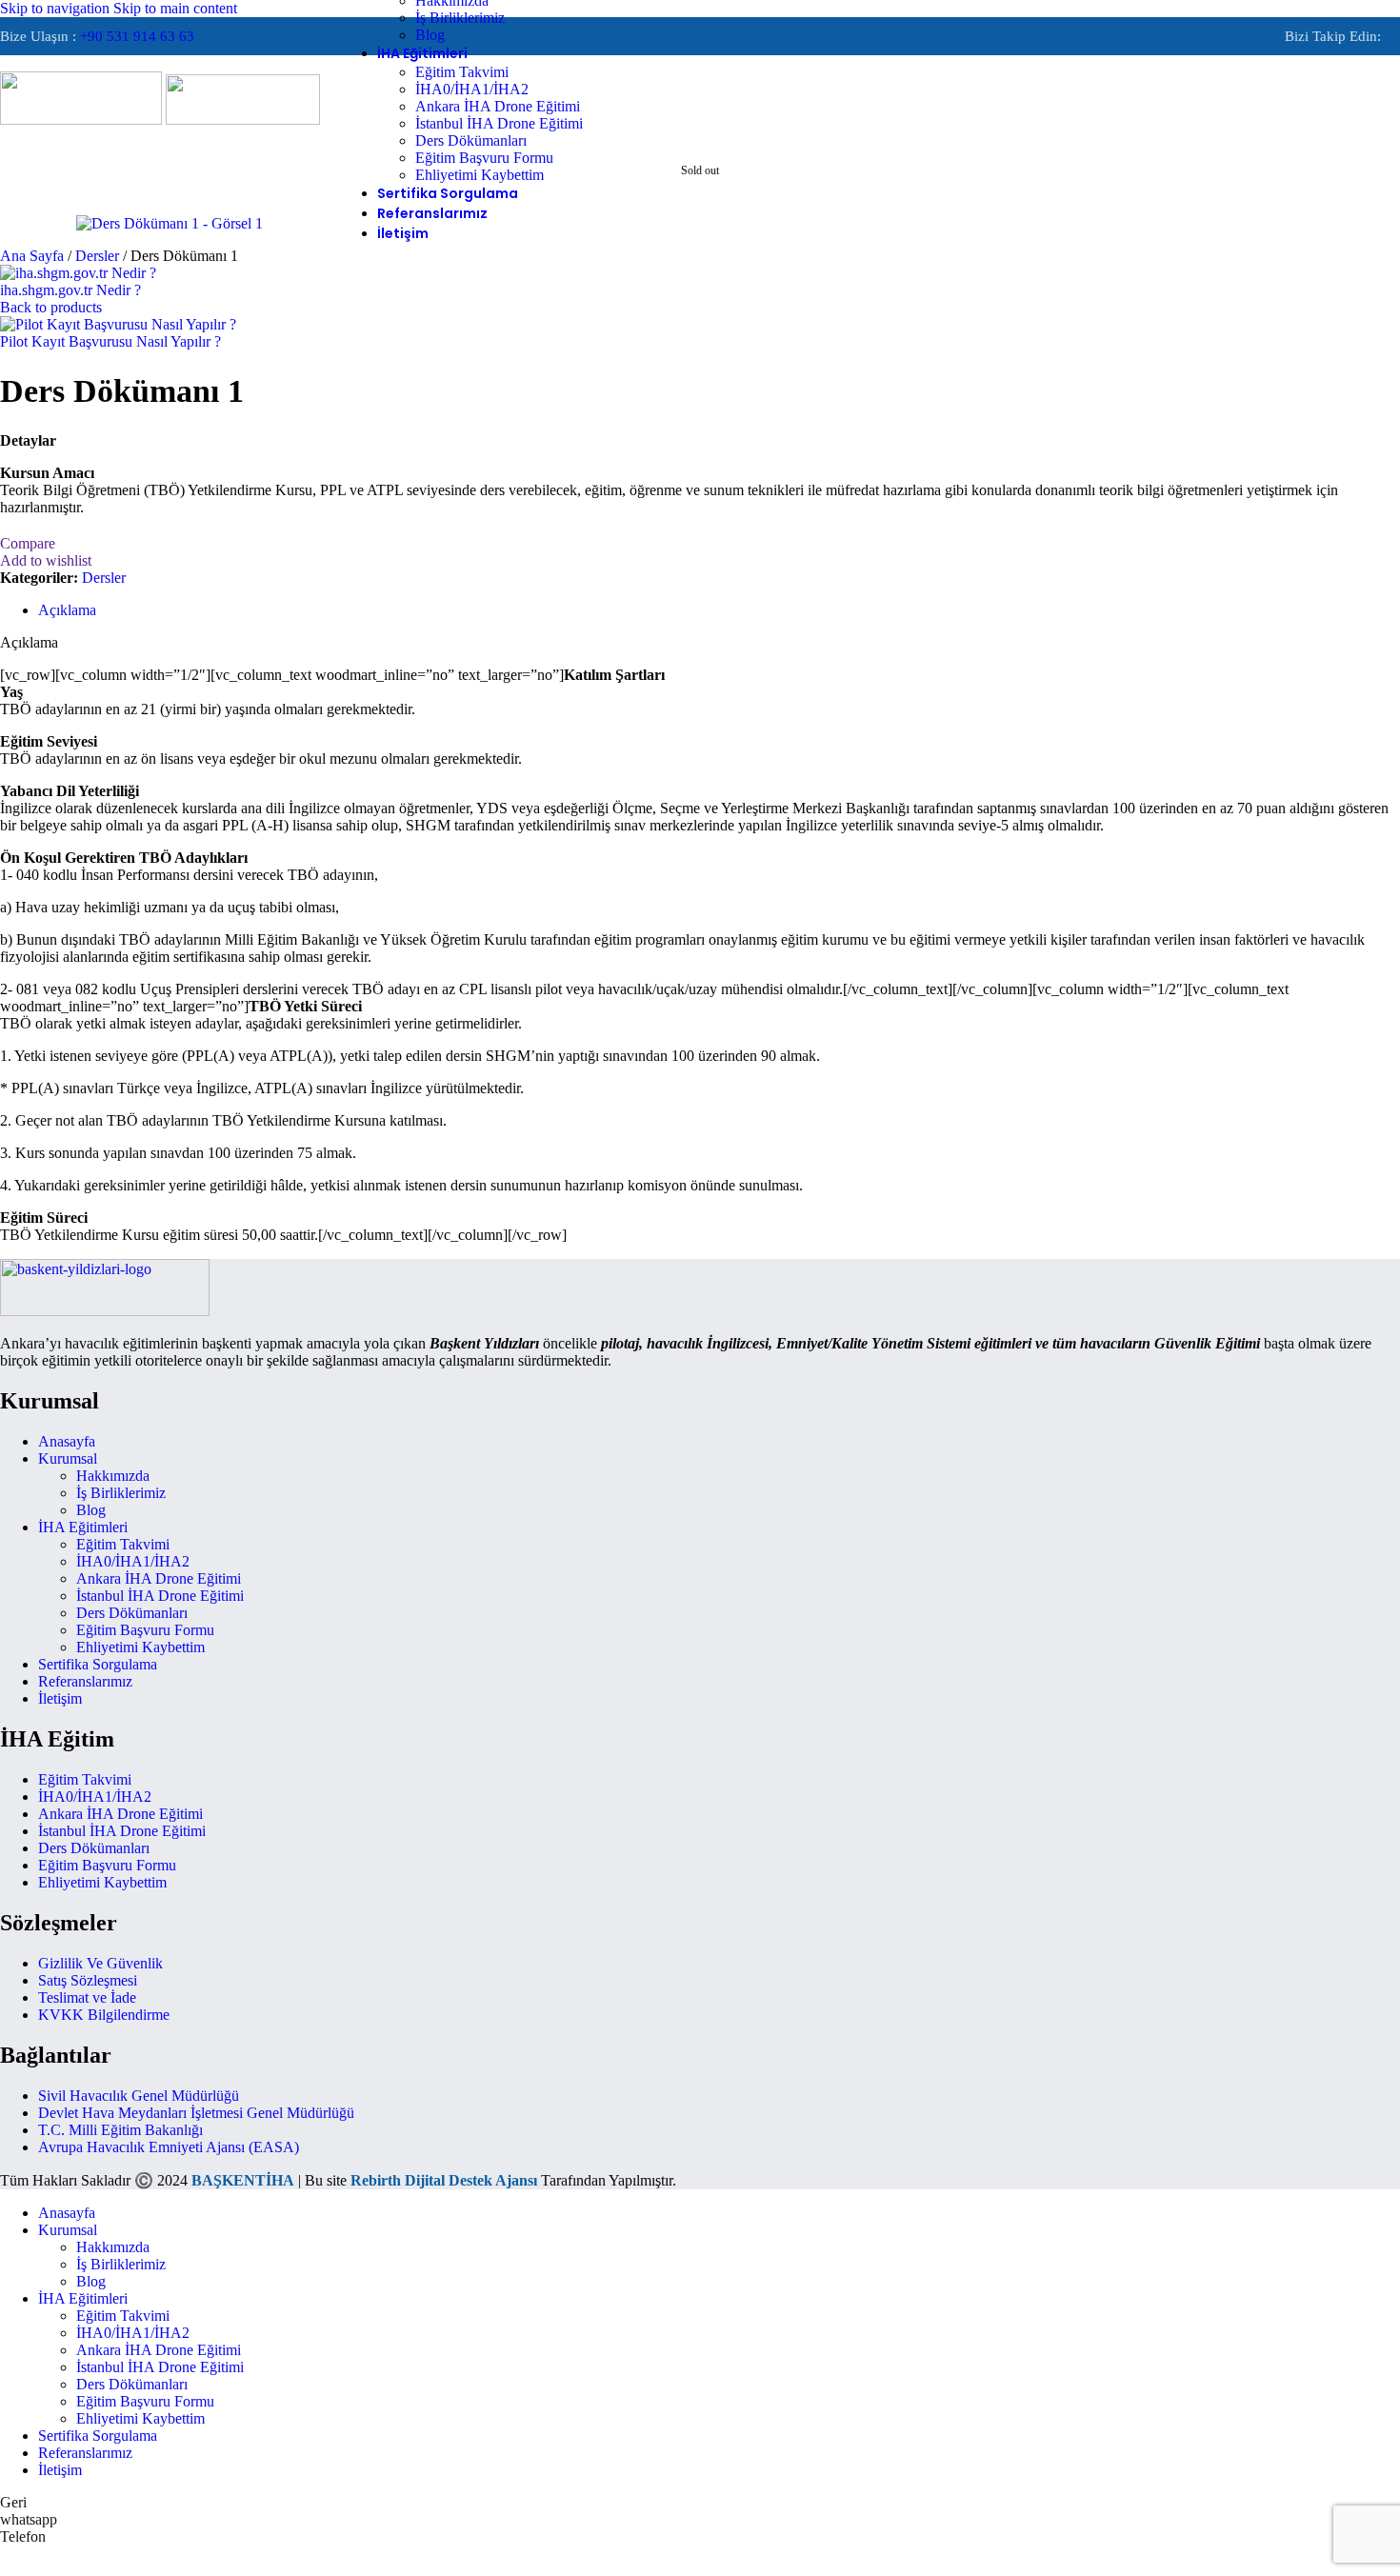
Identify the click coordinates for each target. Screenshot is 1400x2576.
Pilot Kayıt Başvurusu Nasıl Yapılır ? (110, 341)
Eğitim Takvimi (462, 72)
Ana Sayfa (34, 256)
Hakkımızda (113, 1476)
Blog (430, 35)
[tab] (67, 610)
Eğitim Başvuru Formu (484, 158)
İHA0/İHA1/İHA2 (472, 89)
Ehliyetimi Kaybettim (480, 175)
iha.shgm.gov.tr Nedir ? (70, 290)
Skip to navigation (57, 8)
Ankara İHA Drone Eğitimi (498, 106)
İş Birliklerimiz (460, 18)
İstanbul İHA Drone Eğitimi (499, 123)
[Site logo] (83, 120)
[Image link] (105, 1311)
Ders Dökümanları (471, 140)
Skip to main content (175, 8)
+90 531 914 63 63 (137, 36)
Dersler (99, 256)
